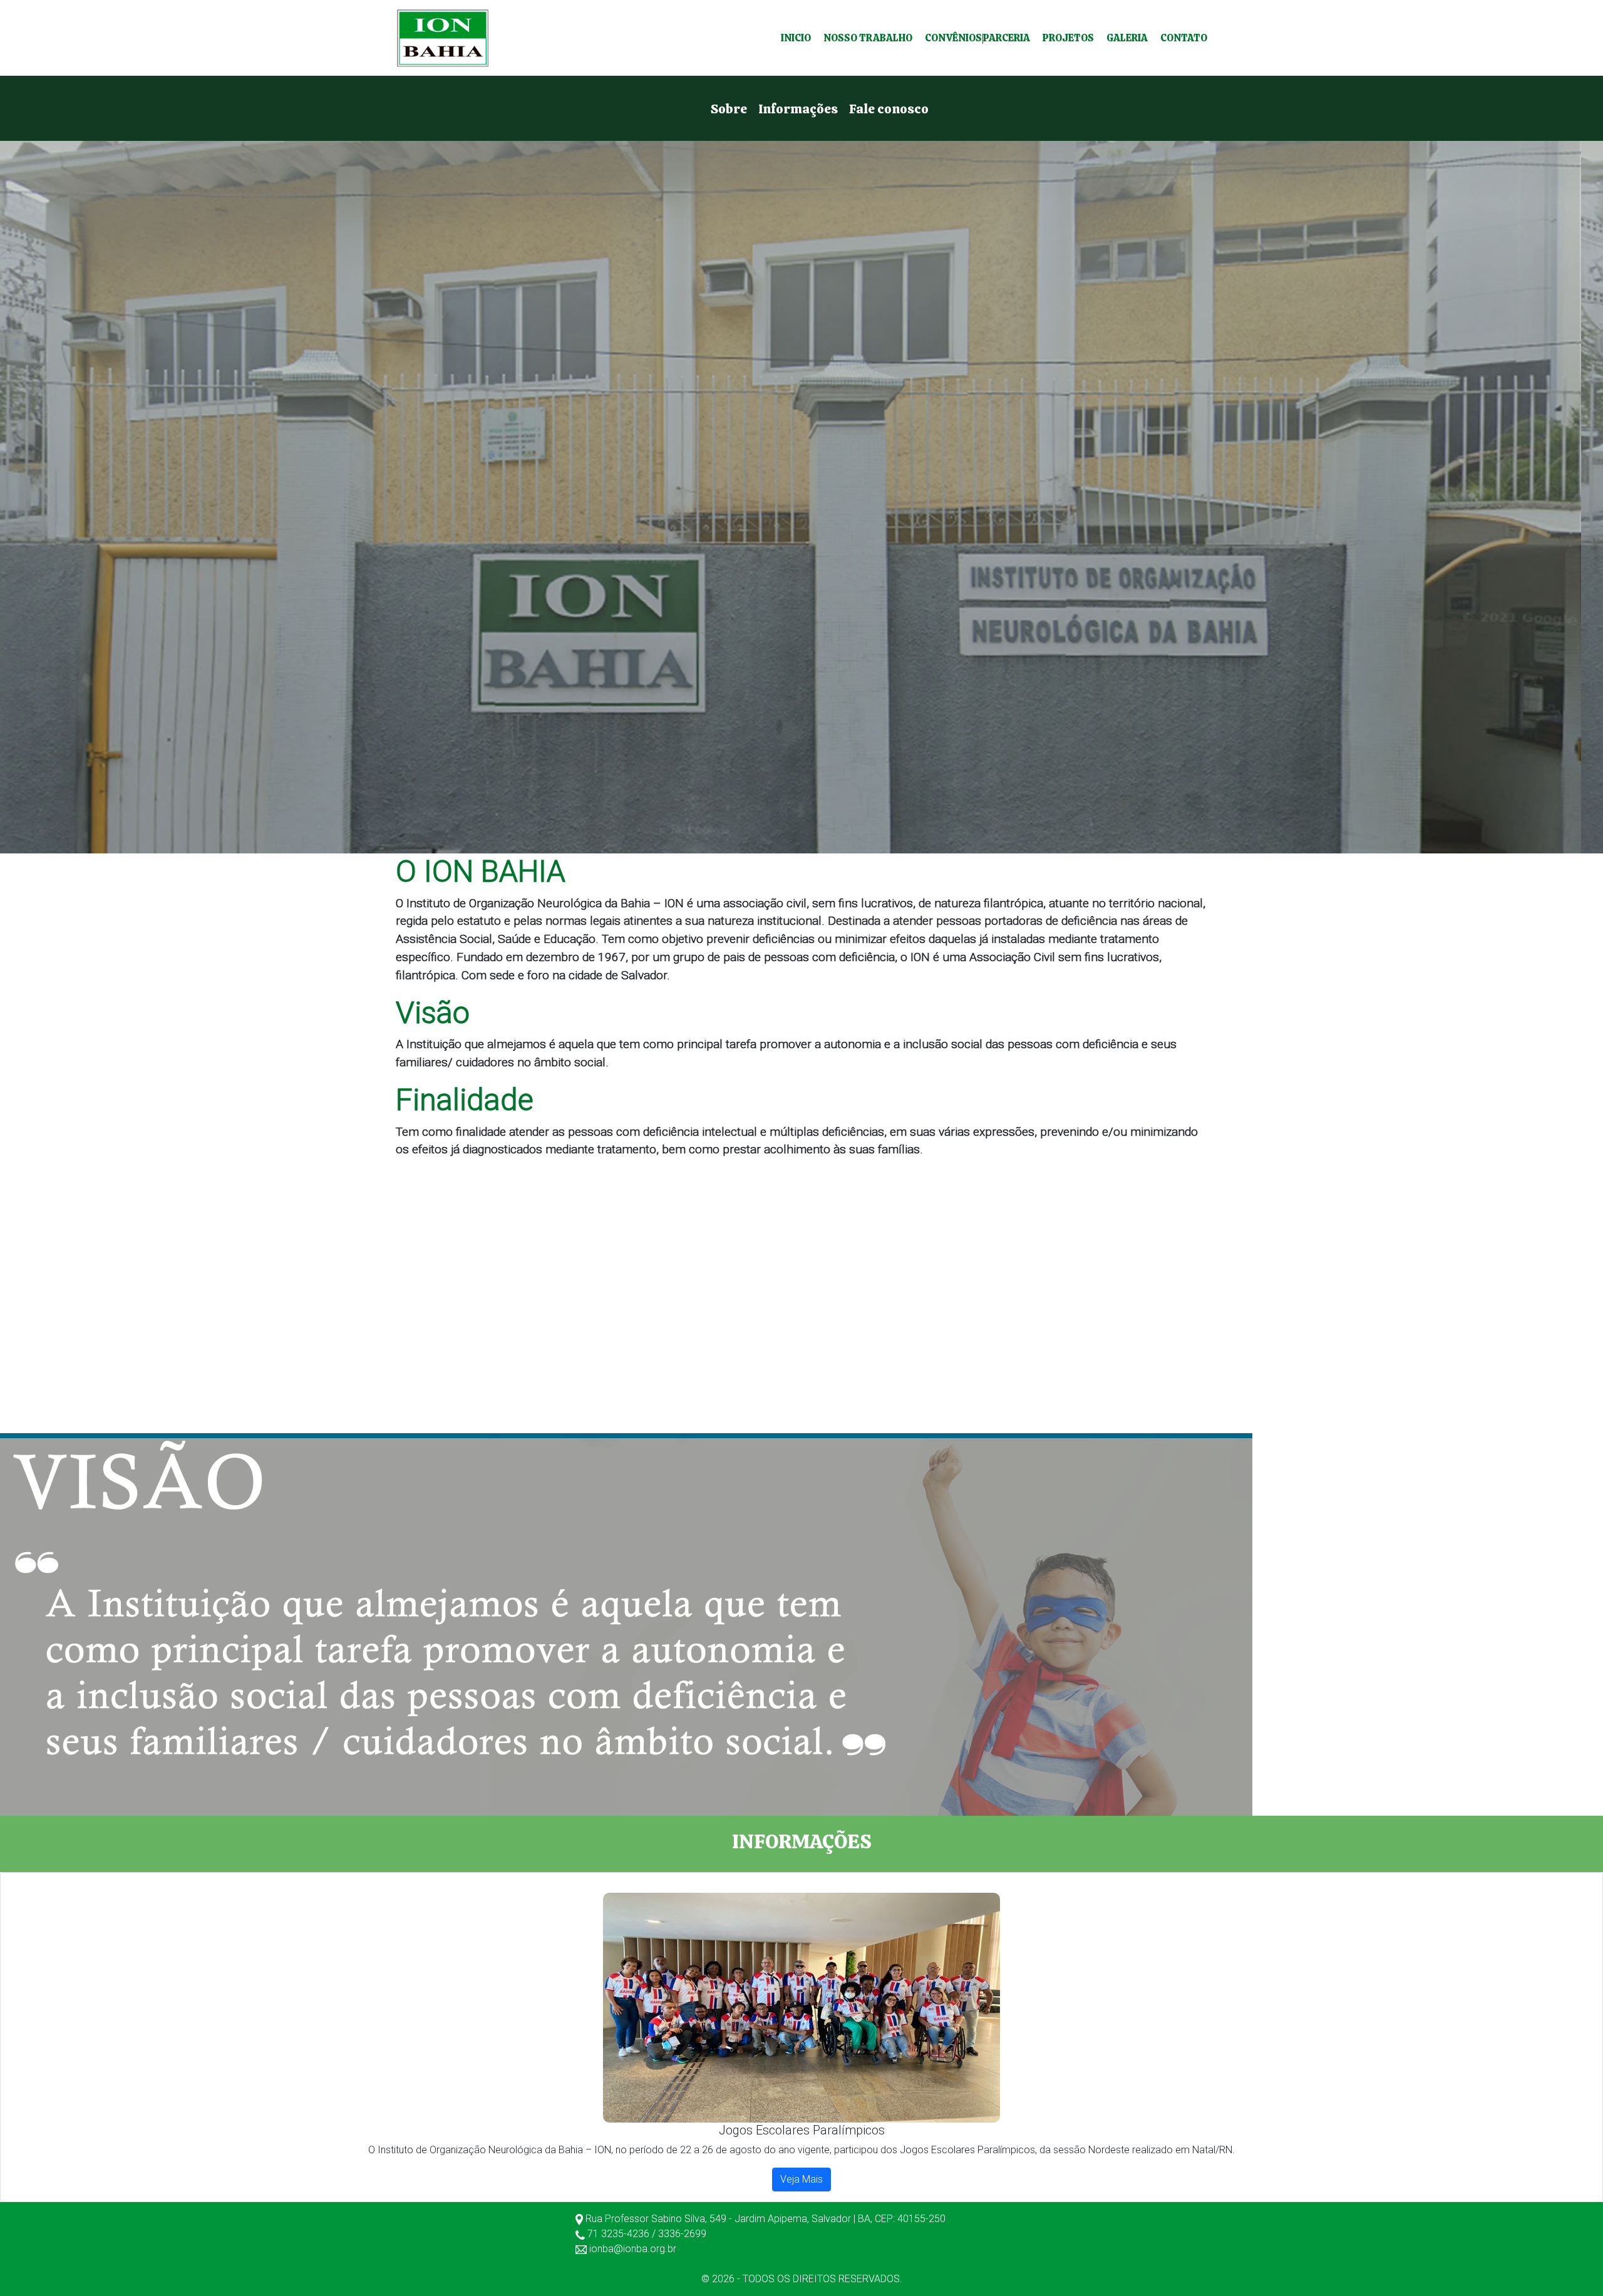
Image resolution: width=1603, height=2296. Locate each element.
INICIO (796, 38)
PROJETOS (1068, 38)
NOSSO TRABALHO (868, 38)
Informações (798, 109)
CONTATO (1184, 38)
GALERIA (1127, 38)
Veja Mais (801, 2179)
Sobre (729, 109)
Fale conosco (889, 109)
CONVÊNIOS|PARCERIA (977, 38)
